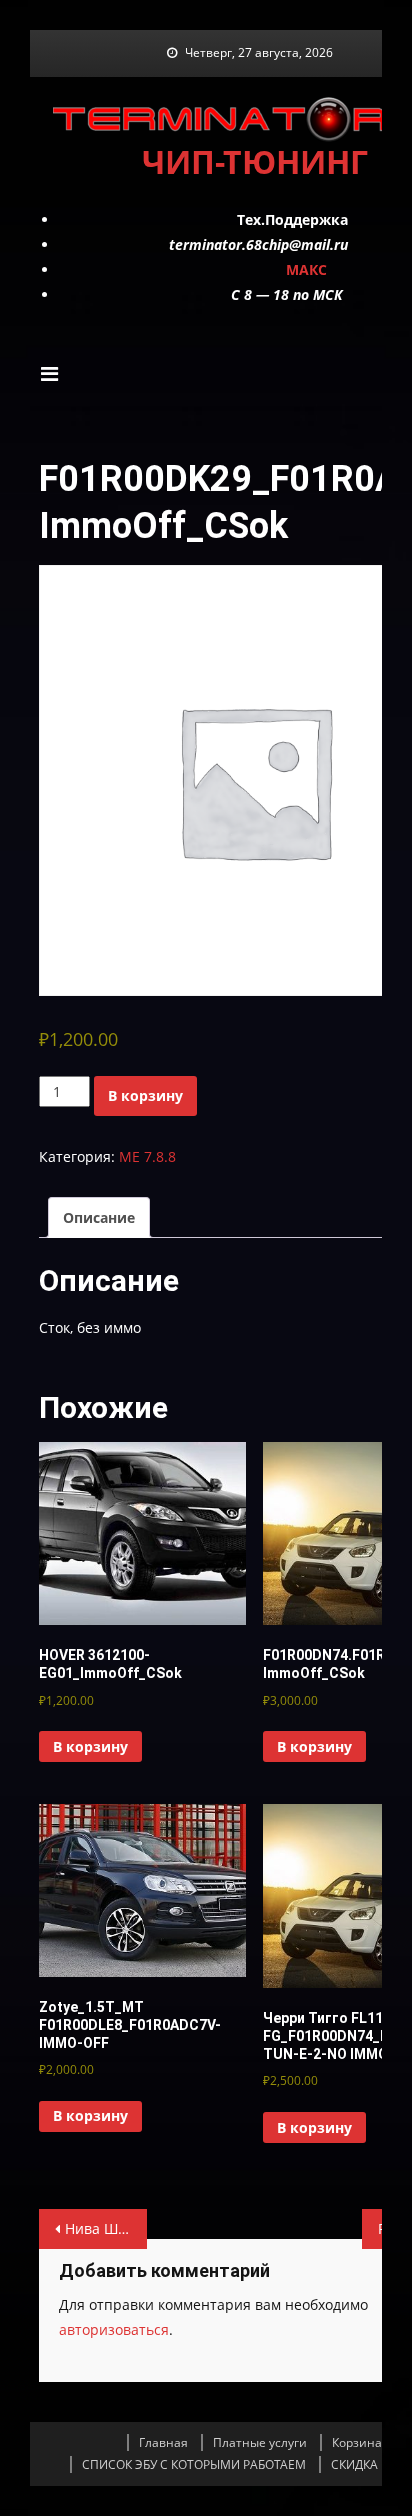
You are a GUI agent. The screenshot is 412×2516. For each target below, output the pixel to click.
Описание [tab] (99, 1217)
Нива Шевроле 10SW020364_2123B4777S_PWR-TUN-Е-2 (106, 2228)
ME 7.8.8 (147, 1156)
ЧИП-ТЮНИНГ (255, 161)
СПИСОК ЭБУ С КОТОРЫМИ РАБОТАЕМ (194, 2464)
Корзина (357, 2442)
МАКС (306, 269)
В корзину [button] (90, 1746)
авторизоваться (114, 2329)
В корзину (145, 1095)
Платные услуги (260, 2442)
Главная (163, 2442)
